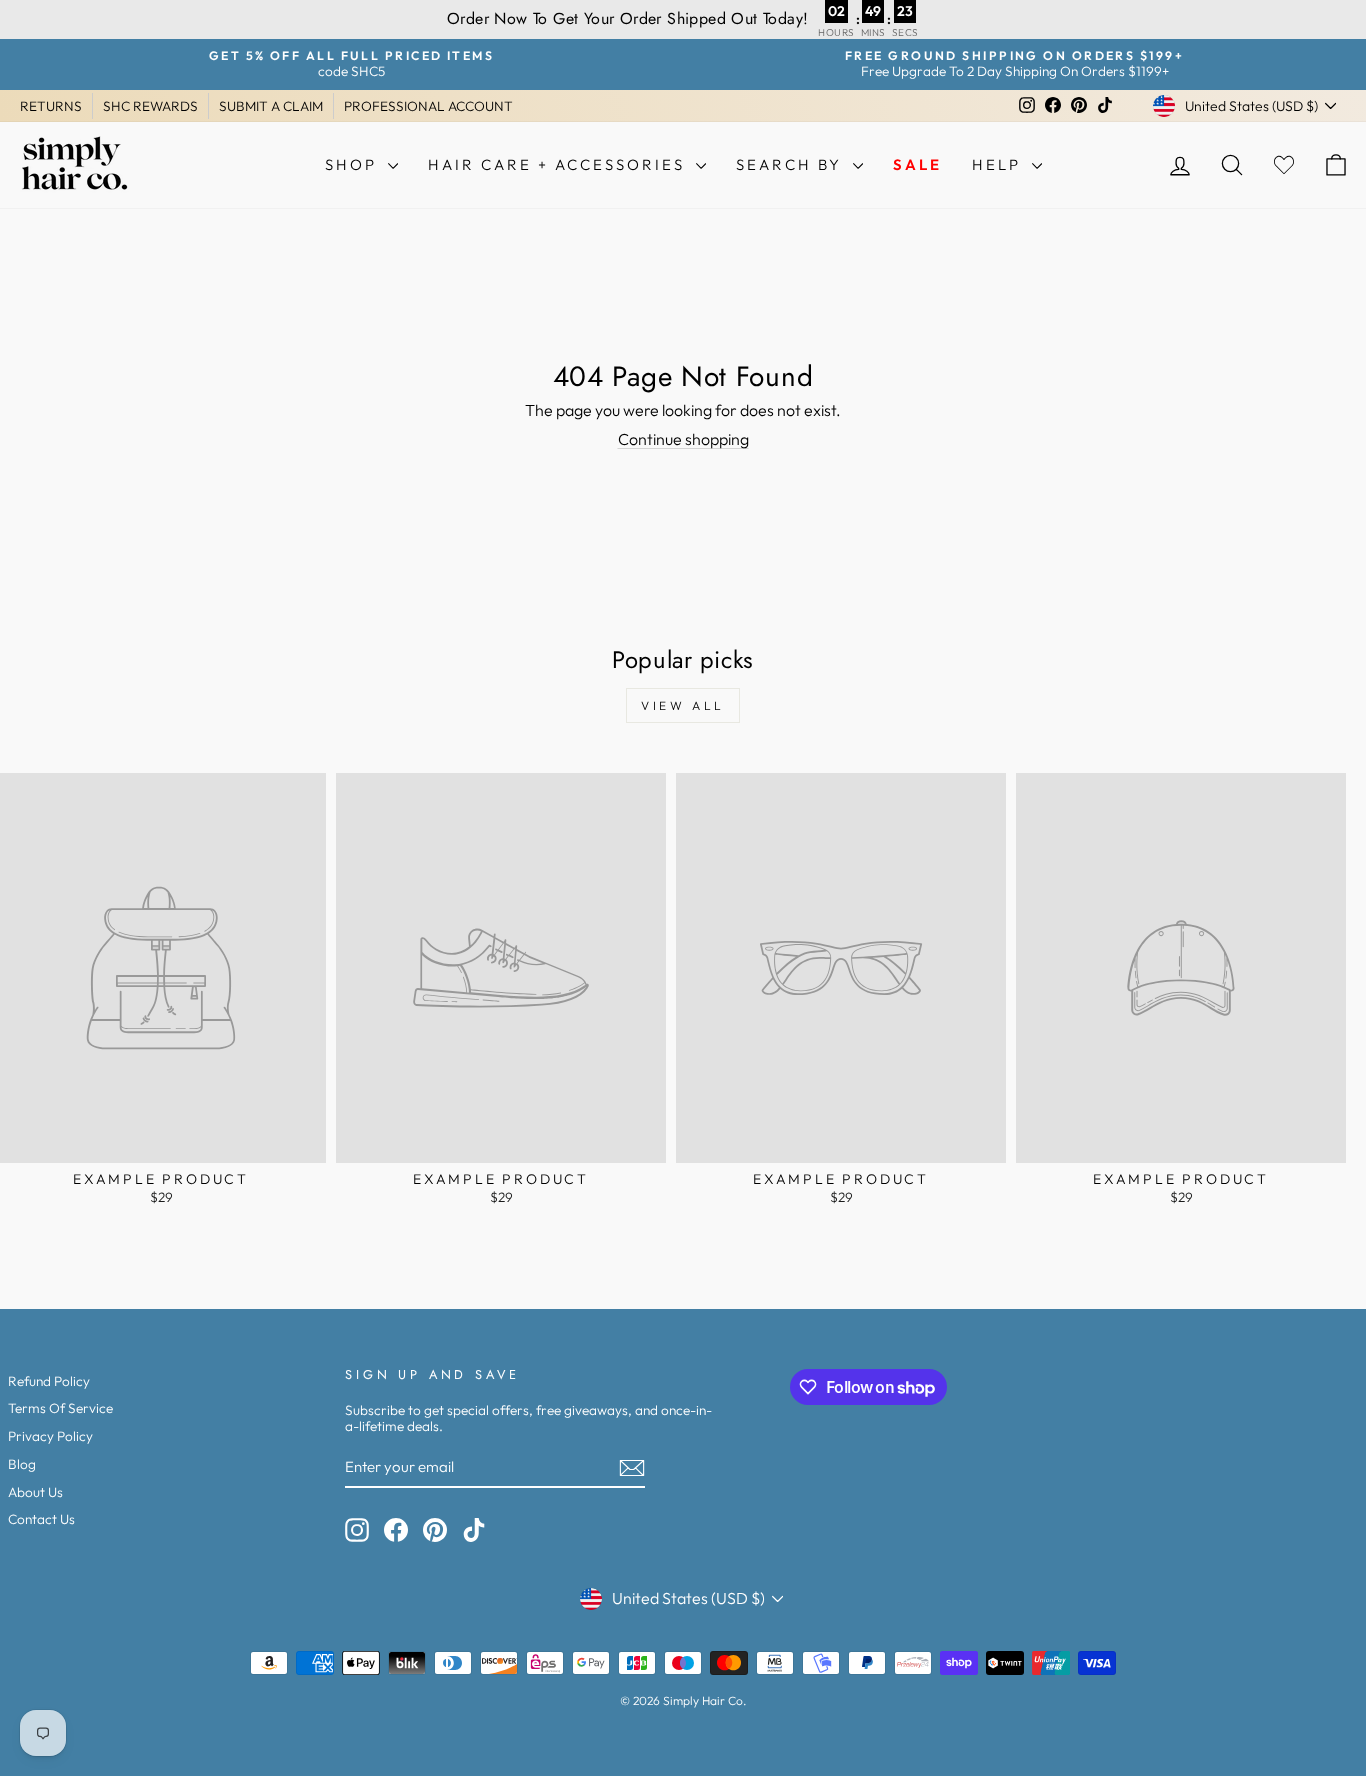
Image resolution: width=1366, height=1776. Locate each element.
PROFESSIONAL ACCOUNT (428, 106)
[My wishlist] (1284, 164)
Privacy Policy (50, 1436)
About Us (35, 1492)
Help (999, 164)
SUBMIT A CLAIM (271, 106)
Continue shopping (683, 439)
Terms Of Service (60, 1408)
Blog (22, 1464)
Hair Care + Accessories (559, 164)
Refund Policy (49, 1381)
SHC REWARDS (150, 106)
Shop (354, 164)
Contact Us (41, 1519)
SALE (917, 164)
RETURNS (51, 106)
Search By (792, 164)
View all (683, 705)
